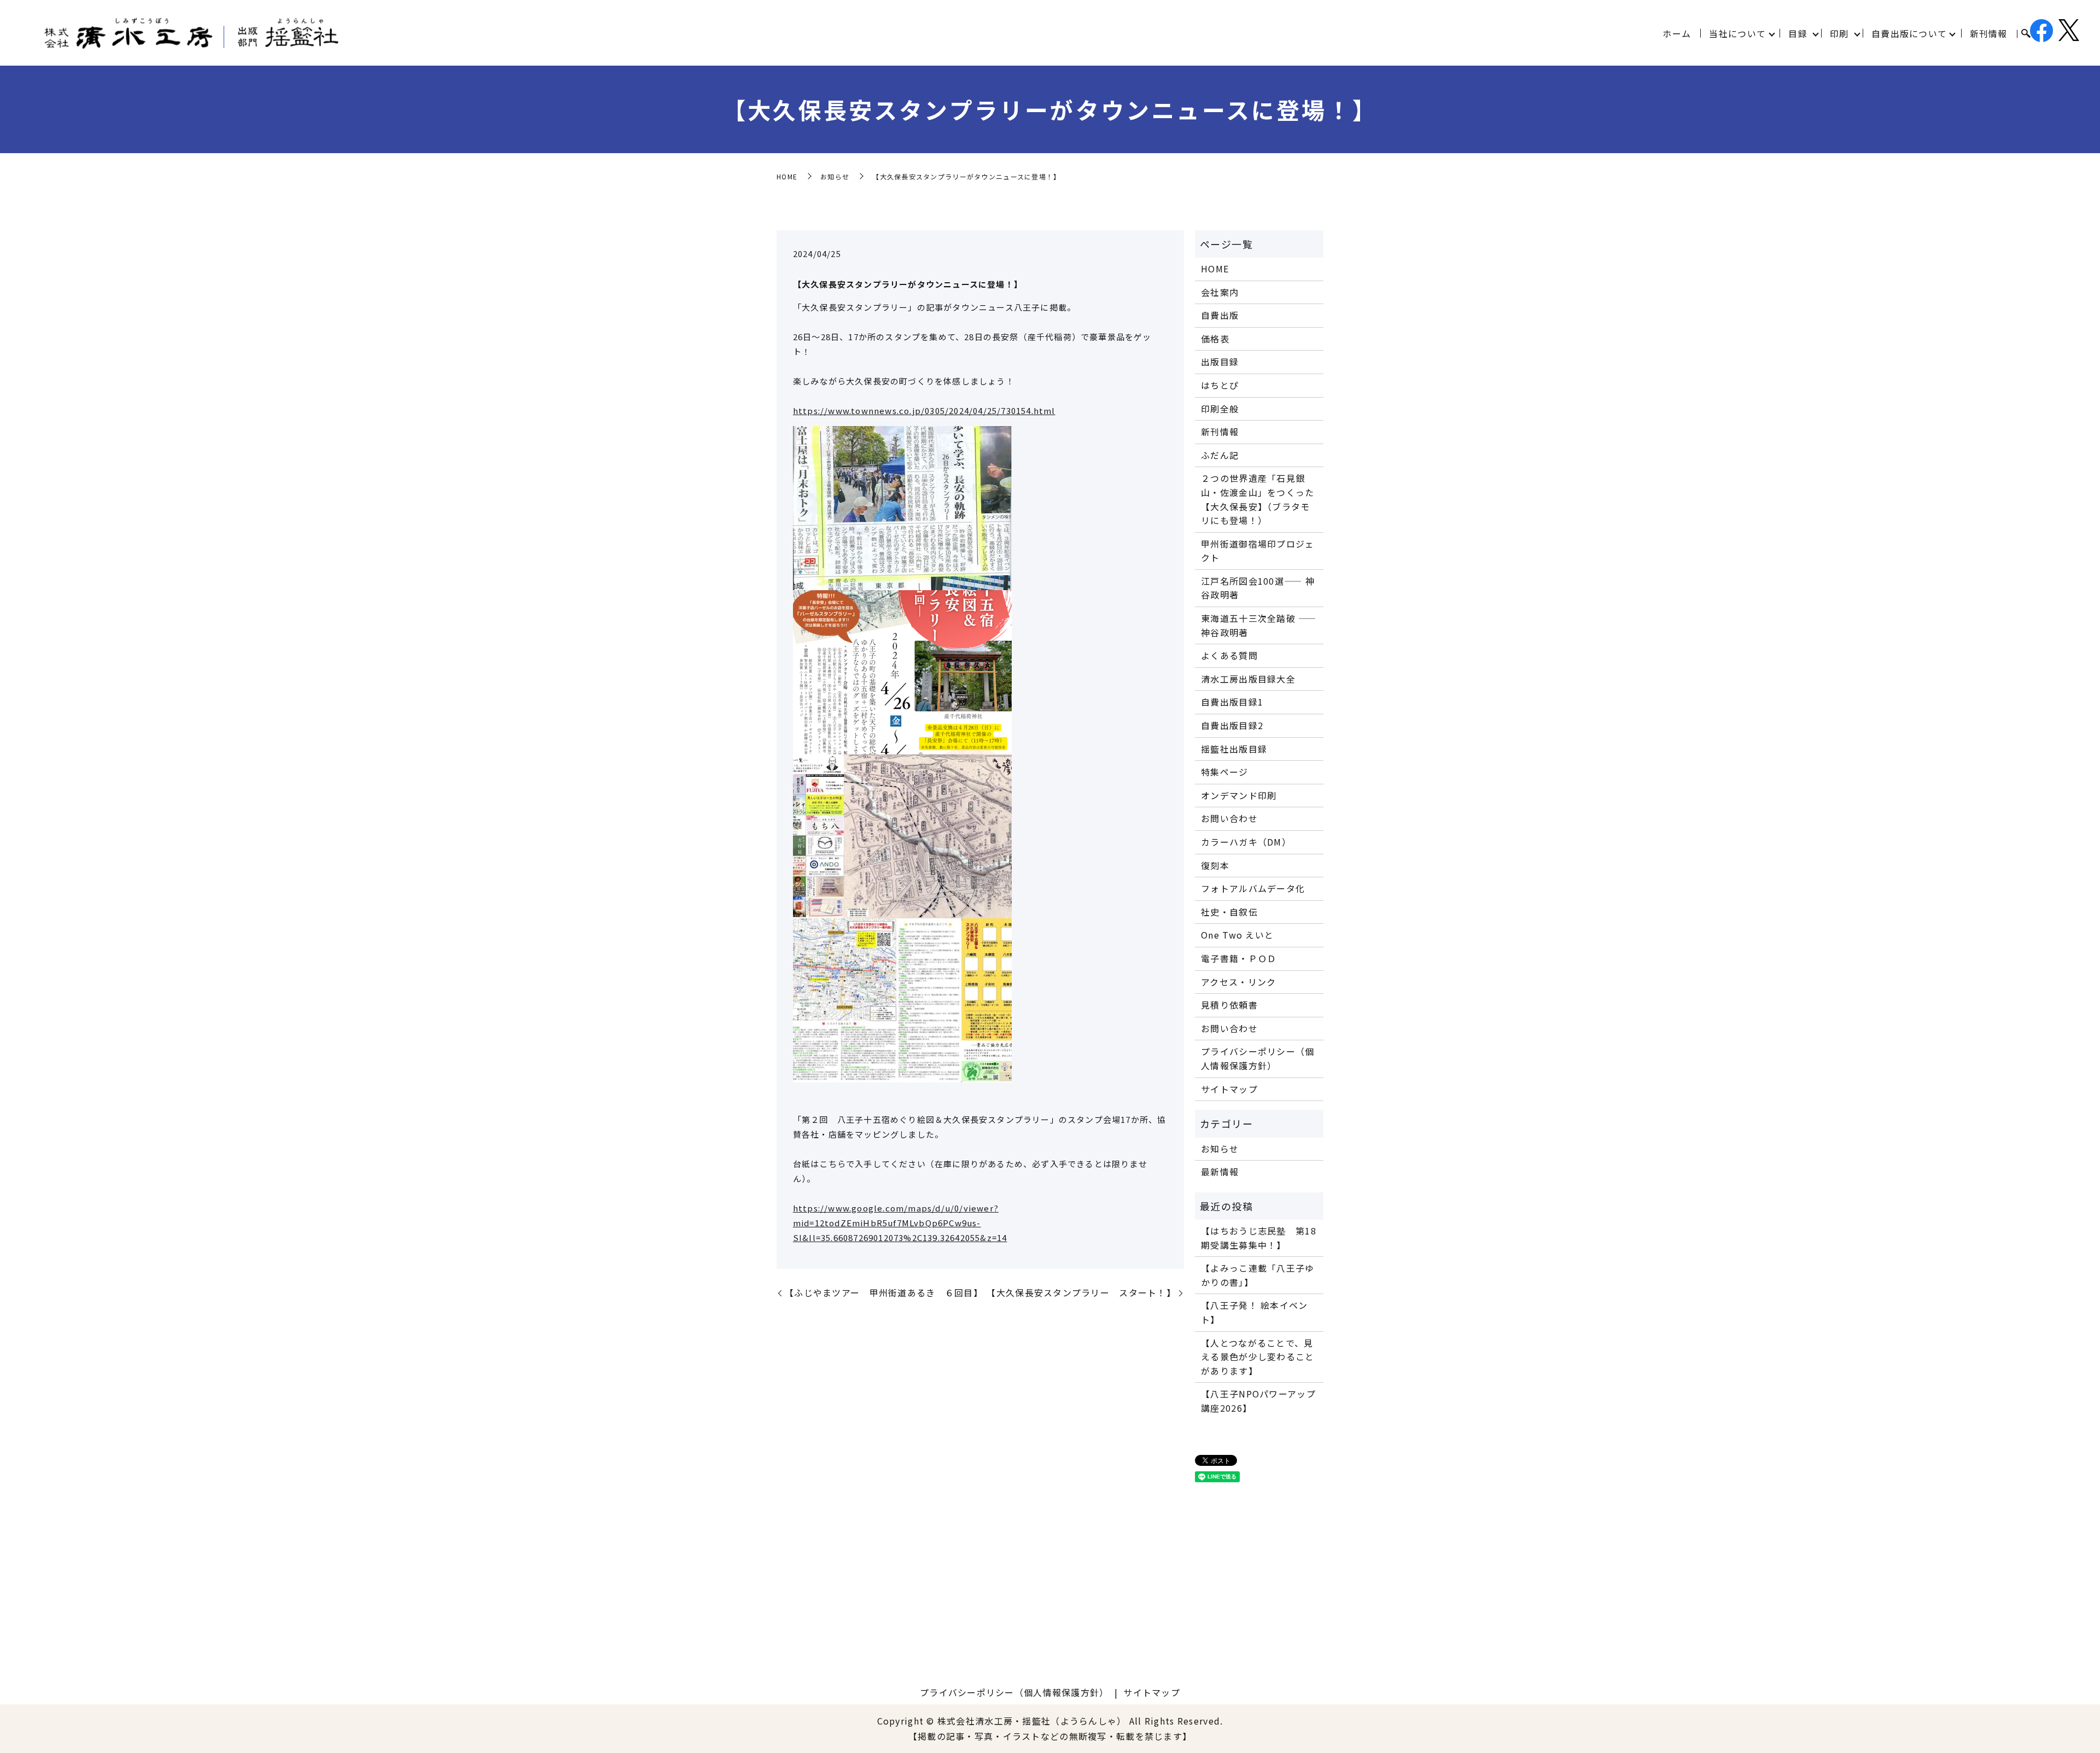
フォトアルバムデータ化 (1253, 888)
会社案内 (1220, 292)
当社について (1737, 33)
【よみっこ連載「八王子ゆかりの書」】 (1258, 1275)
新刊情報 (1989, 33)
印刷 (1839, 33)
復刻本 (1215, 865)
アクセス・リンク (1238, 982)
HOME (787, 176)
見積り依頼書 (1229, 1005)
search (2026, 34)
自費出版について (1909, 33)
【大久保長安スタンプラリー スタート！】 (1081, 1292)
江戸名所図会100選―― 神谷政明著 (1258, 588)
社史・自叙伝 (1229, 912)
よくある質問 (1229, 655)
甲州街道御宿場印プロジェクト (1258, 551)
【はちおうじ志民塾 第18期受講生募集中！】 (1259, 1238)
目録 (1798, 33)
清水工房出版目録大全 (1248, 679)
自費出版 (1220, 315)
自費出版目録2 (1232, 725)
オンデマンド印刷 (1239, 795)
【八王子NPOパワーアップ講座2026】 (1258, 1401)
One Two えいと (1237, 935)
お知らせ (835, 176)
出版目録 (1220, 362)
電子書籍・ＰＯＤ (1239, 958)
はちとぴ (1220, 385)
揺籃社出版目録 (1234, 749)
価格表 (1215, 339)
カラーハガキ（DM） (1246, 842)
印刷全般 (1220, 409)
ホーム (1677, 33)
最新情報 (1220, 1172)
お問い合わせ (1229, 818)
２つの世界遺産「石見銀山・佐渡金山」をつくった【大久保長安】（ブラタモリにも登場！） (1258, 499)
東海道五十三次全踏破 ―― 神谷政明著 (1259, 625)
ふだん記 (1220, 455)
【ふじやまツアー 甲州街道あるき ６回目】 (884, 1292)
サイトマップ (1229, 1089)
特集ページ (1224, 772)
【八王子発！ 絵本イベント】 (1254, 1312)
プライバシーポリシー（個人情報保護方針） (1258, 1058)
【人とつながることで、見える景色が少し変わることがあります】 (1258, 1357)
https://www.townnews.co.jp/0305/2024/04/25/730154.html (924, 410)
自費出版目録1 (1232, 702)
